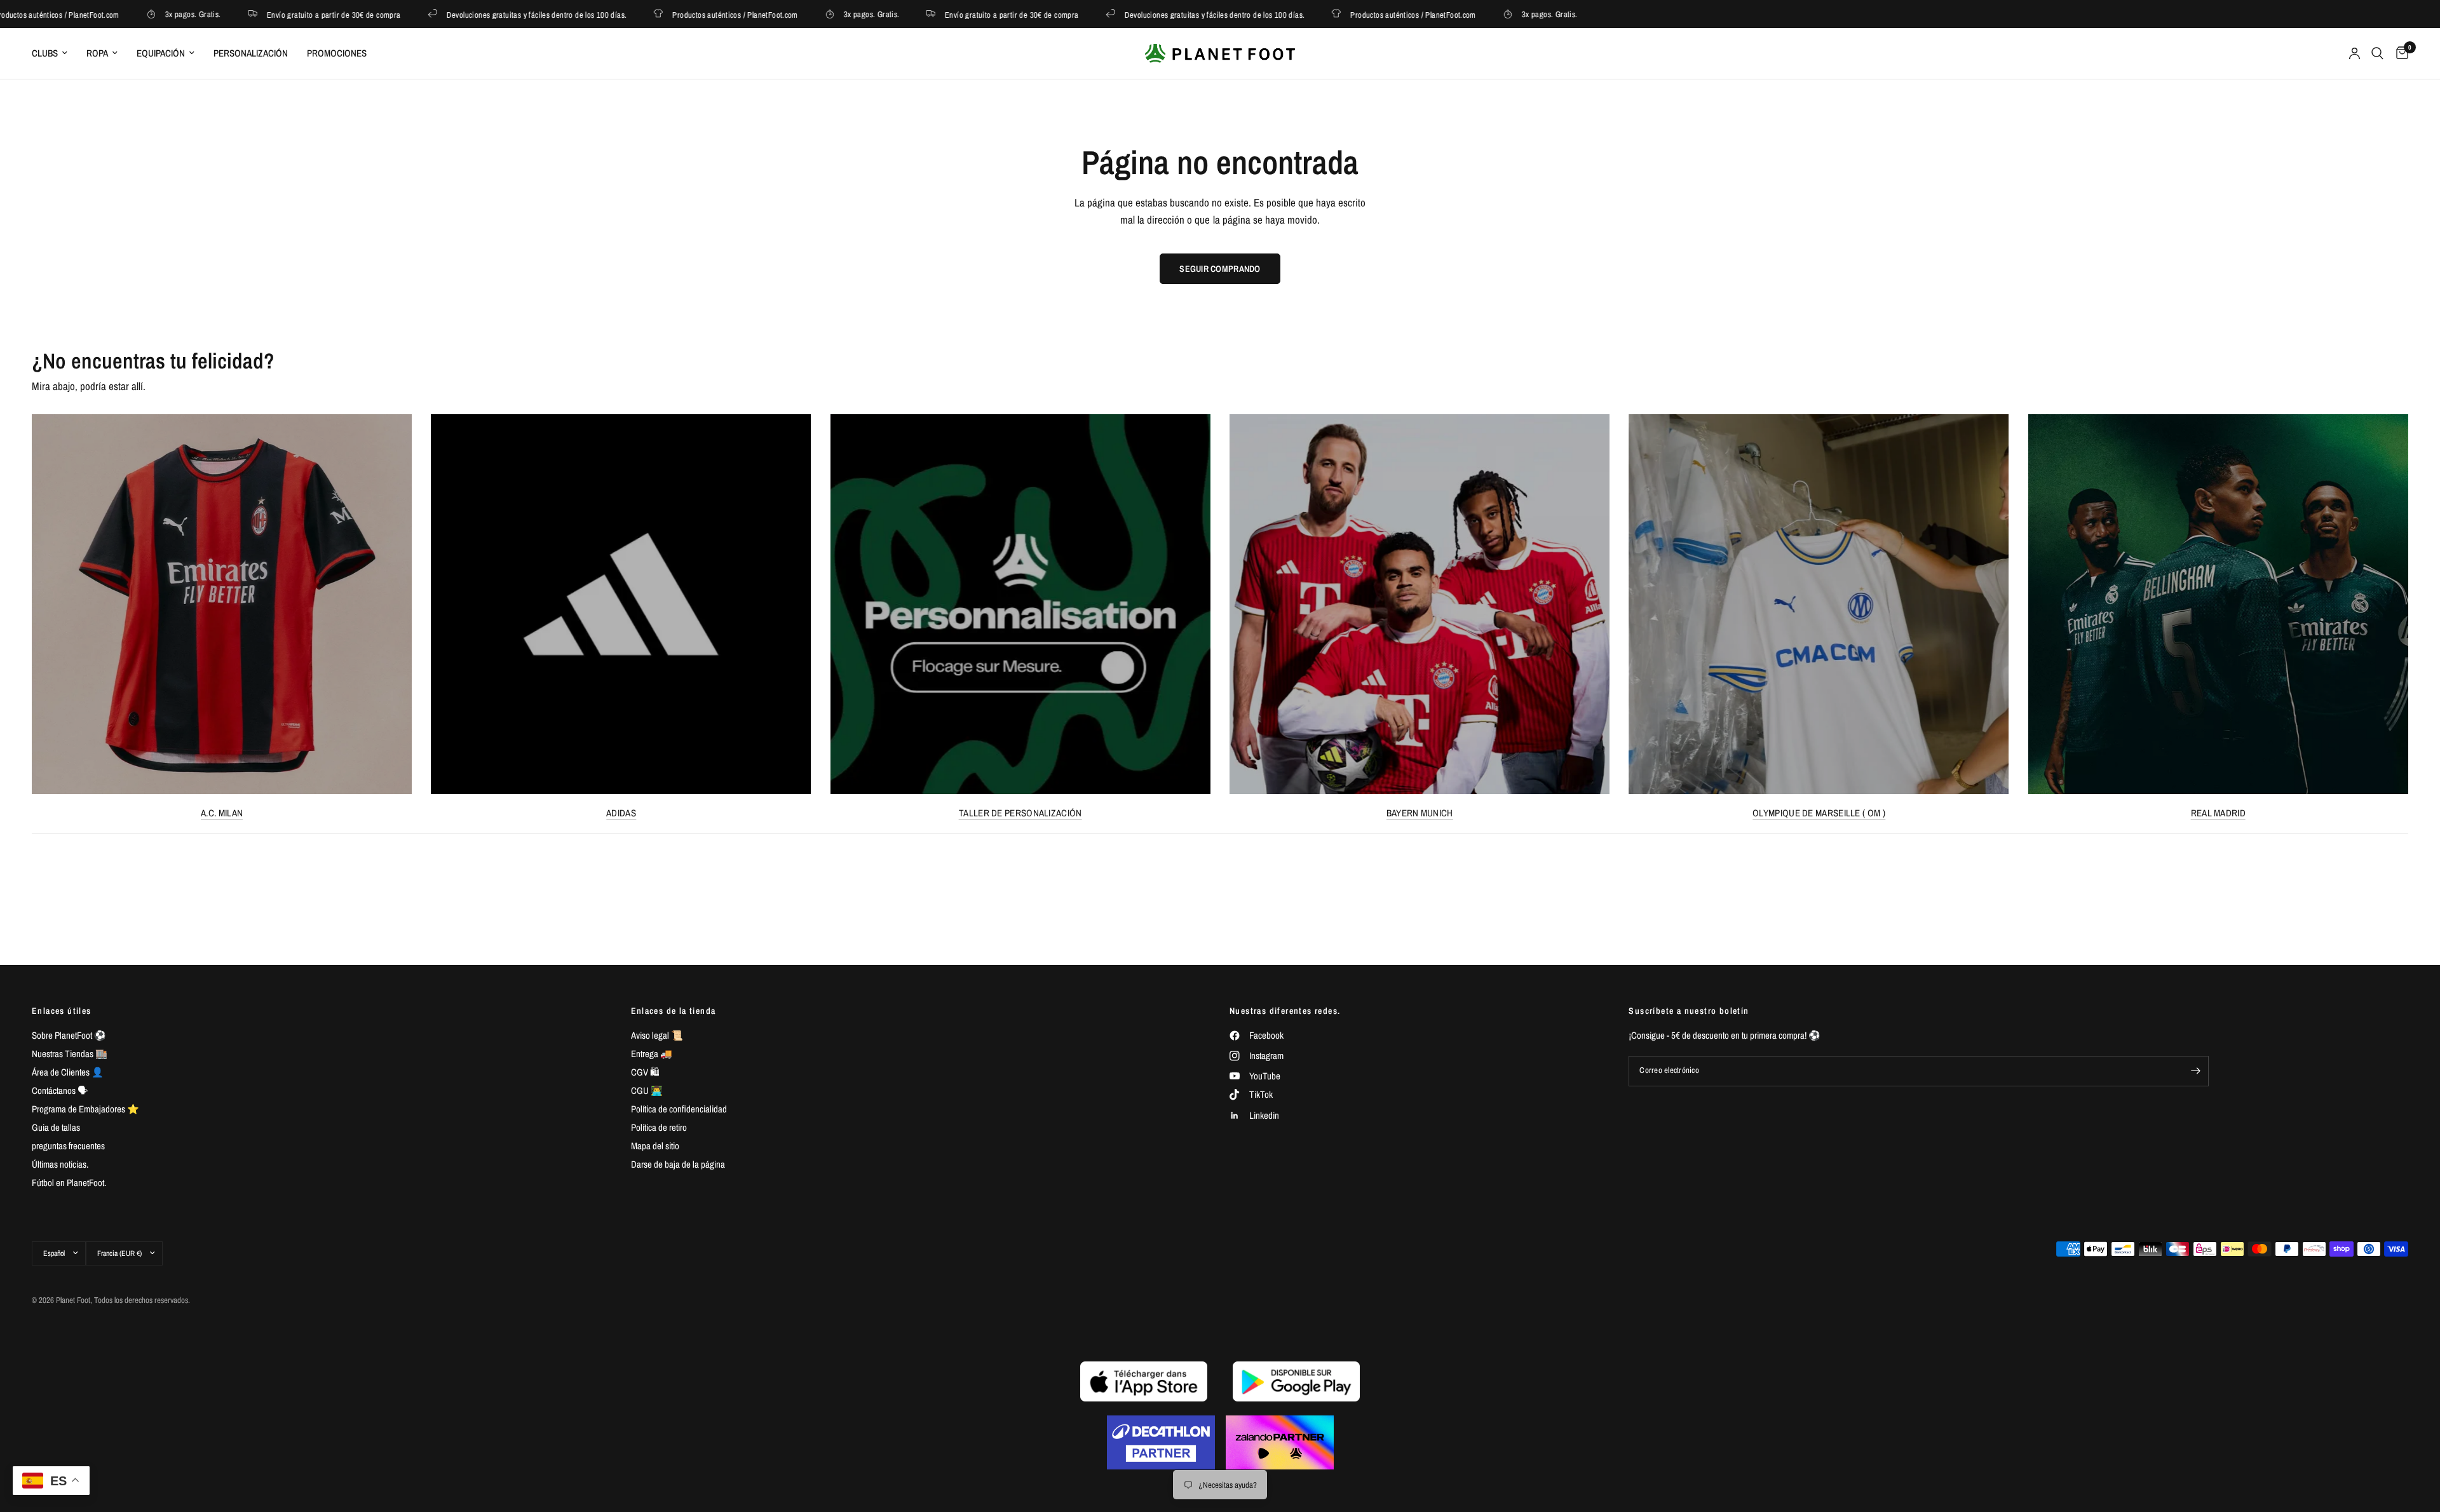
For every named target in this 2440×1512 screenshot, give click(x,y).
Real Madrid (2218, 813)
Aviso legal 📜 (657, 1035)
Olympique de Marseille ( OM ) (1819, 813)
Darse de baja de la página (678, 1164)
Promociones (337, 53)
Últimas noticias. (60, 1164)
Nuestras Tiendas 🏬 (70, 1054)
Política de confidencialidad (679, 1109)
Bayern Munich (1420, 813)
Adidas (621, 813)
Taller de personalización (1020, 813)
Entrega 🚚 (652, 1054)
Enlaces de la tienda (674, 1011)
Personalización (251, 53)
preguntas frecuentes (68, 1146)
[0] (2399, 53)
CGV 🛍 (645, 1072)
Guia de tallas (56, 1127)
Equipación (161, 53)
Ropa (97, 53)
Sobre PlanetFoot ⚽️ (69, 1035)
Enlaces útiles (62, 1011)
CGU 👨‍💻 (647, 1090)
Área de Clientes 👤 (68, 1072)
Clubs (45, 53)
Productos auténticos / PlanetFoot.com (682, 14)
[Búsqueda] (2377, 53)
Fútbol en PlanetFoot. (69, 1183)
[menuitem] (54, 53)
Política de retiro (659, 1127)
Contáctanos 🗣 (60, 1090)
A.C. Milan (222, 813)
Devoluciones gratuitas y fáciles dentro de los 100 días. (484, 14)
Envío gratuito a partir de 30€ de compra (281, 14)
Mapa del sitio (655, 1146)
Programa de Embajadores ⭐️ (85, 1109)
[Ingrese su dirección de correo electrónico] (2196, 1071)
